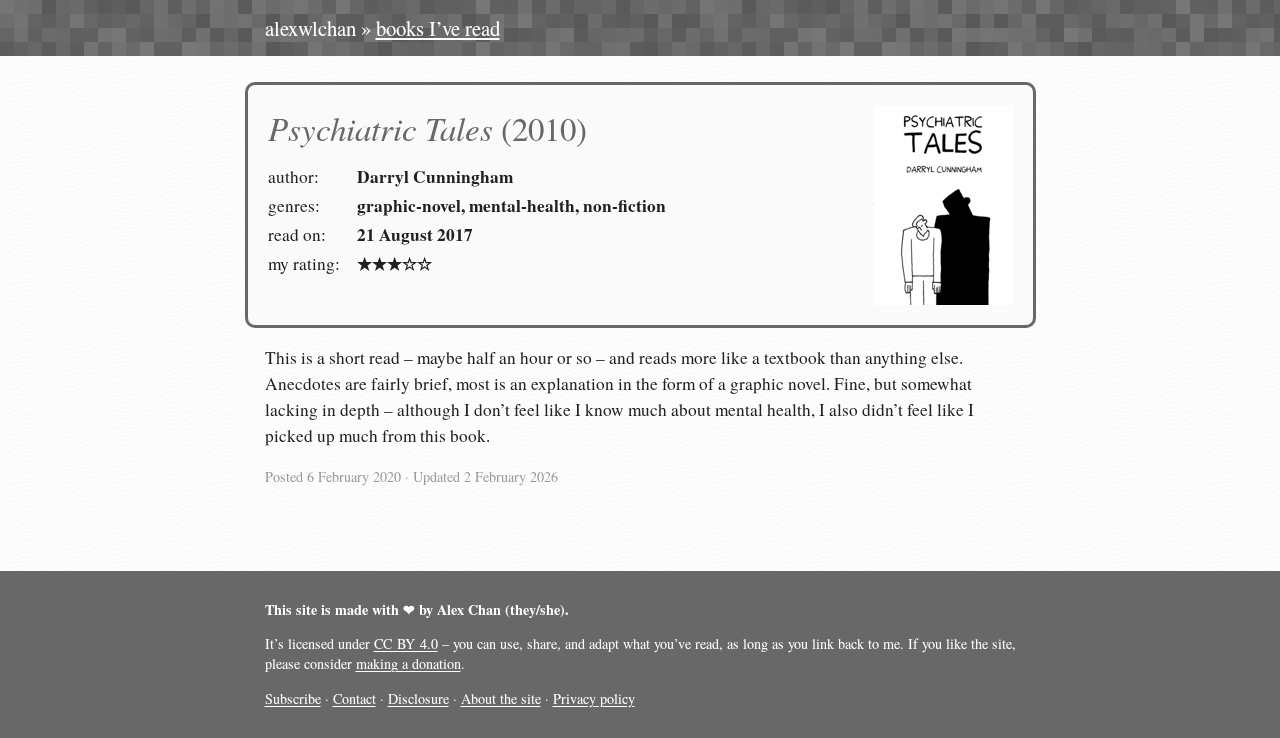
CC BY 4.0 (406, 643)
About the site (501, 698)
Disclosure (418, 698)
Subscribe (293, 698)
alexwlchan (310, 28)
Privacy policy (594, 698)
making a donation (408, 663)
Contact (354, 698)
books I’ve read (438, 28)
